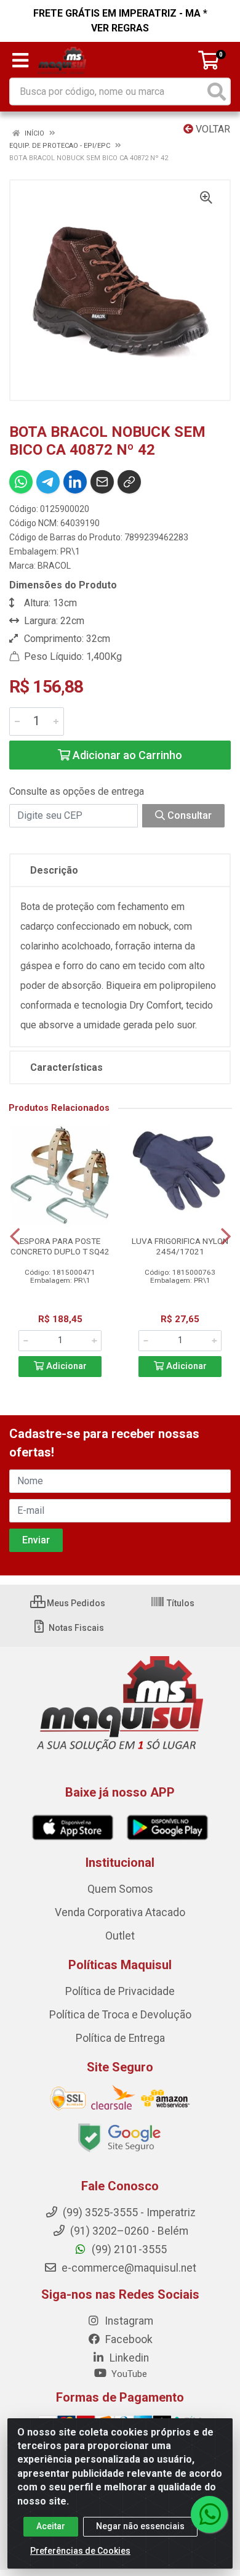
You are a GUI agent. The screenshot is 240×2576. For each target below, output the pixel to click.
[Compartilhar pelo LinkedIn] (75, 482)
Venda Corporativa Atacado (120, 1912)
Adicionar (65, 1366)
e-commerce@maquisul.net (128, 2268)
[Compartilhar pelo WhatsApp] (21, 482)
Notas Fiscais (75, 1628)
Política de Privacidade (120, 1991)
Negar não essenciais (140, 2526)
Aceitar (51, 2526)
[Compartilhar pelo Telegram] (48, 482)
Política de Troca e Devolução (120, 2015)
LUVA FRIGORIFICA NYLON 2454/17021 (180, 1246)
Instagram (128, 2321)
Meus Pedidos (75, 1603)
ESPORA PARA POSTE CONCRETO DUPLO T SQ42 (60, 1246)
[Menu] (20, 60)
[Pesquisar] (217, 91)
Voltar (212, 129)
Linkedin (128, 2358)
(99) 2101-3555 (128, 2249)
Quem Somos (120, 1889)
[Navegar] (15, 1237)
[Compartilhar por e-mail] (102, 482)
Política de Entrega (120, 2038)
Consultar (188, 815)
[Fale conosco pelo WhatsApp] (209, 2514)
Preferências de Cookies (80, 2551)
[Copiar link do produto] (129, 482)
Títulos (180, 1603)
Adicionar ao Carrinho (126, 755)
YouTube (128, 2374)
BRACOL (54, 566)
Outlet (120, 1936)
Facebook (128, 2339)
